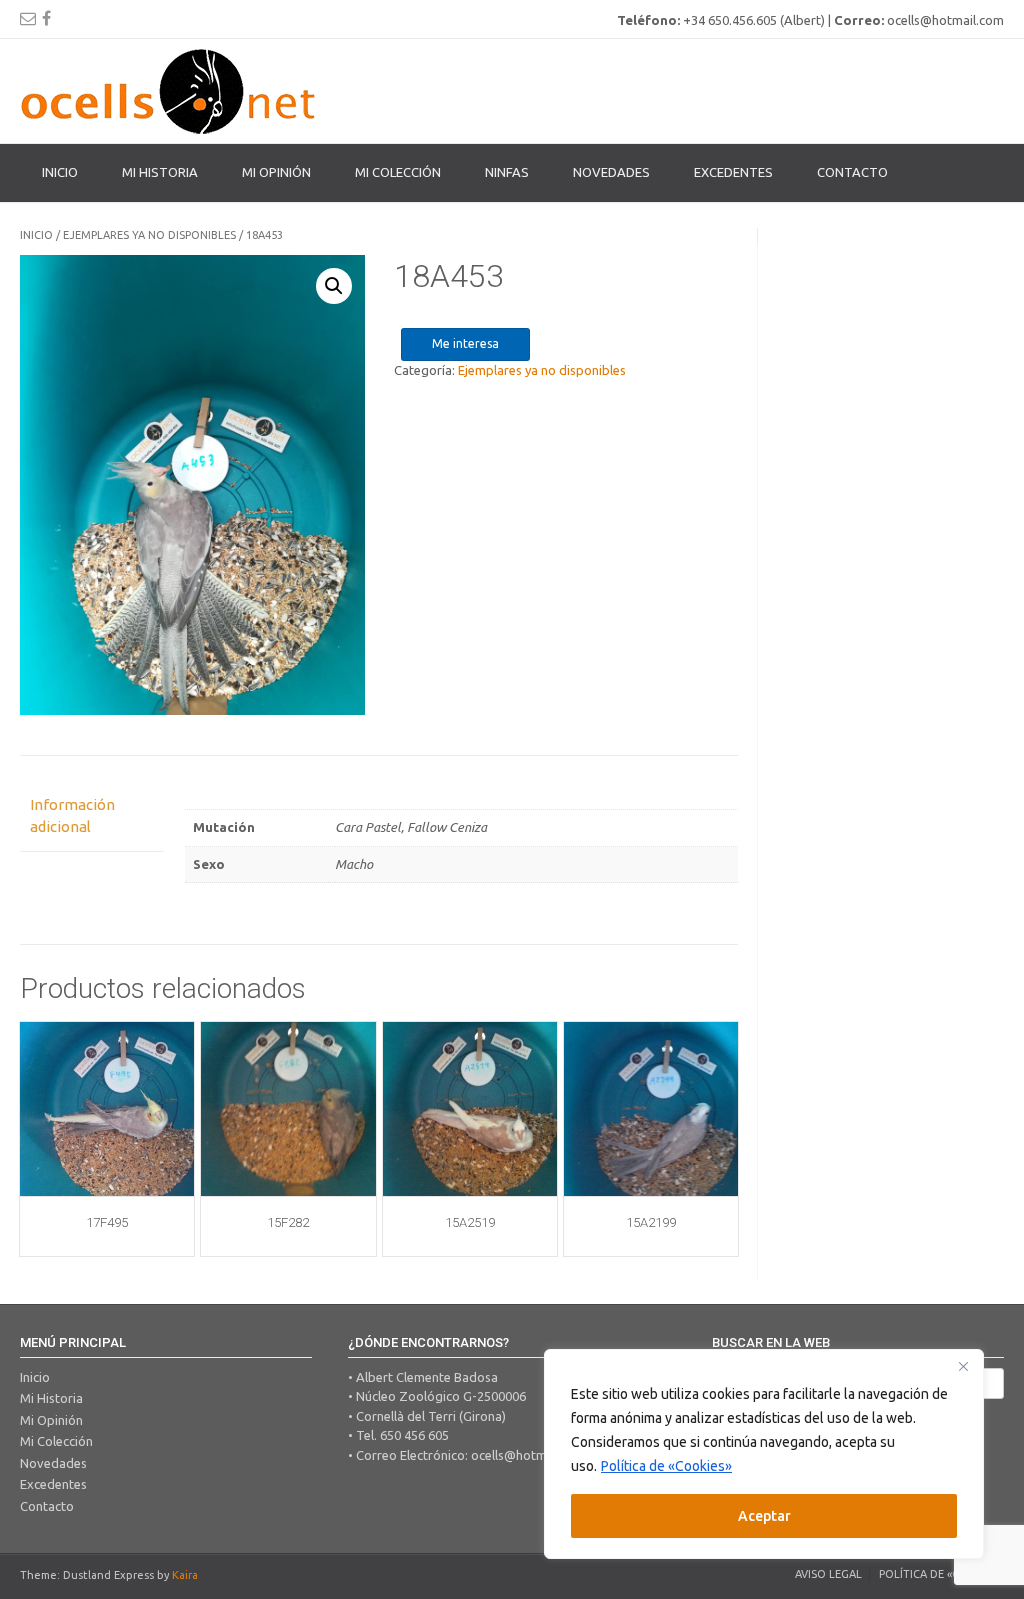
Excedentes (733, 172)
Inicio (60, 172)
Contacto (852, 172)
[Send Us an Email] (28, 18)
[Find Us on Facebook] (46, 18)
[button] (334, 286)
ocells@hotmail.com (529, 1455)
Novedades (611, 172)
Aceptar (764, 1516)
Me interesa (465, 343)
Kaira (185, 1575)
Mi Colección (56, 1441)
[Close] (963, 1366)
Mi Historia (160, 172)
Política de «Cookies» (666, 1466)
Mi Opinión (276, 172)
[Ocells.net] (170, 91)
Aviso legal (828, 1574)
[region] (764, 1454)
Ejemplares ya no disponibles (149, 235)
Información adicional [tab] (72, 816)
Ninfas (507, 172)
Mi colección (398, 172)
